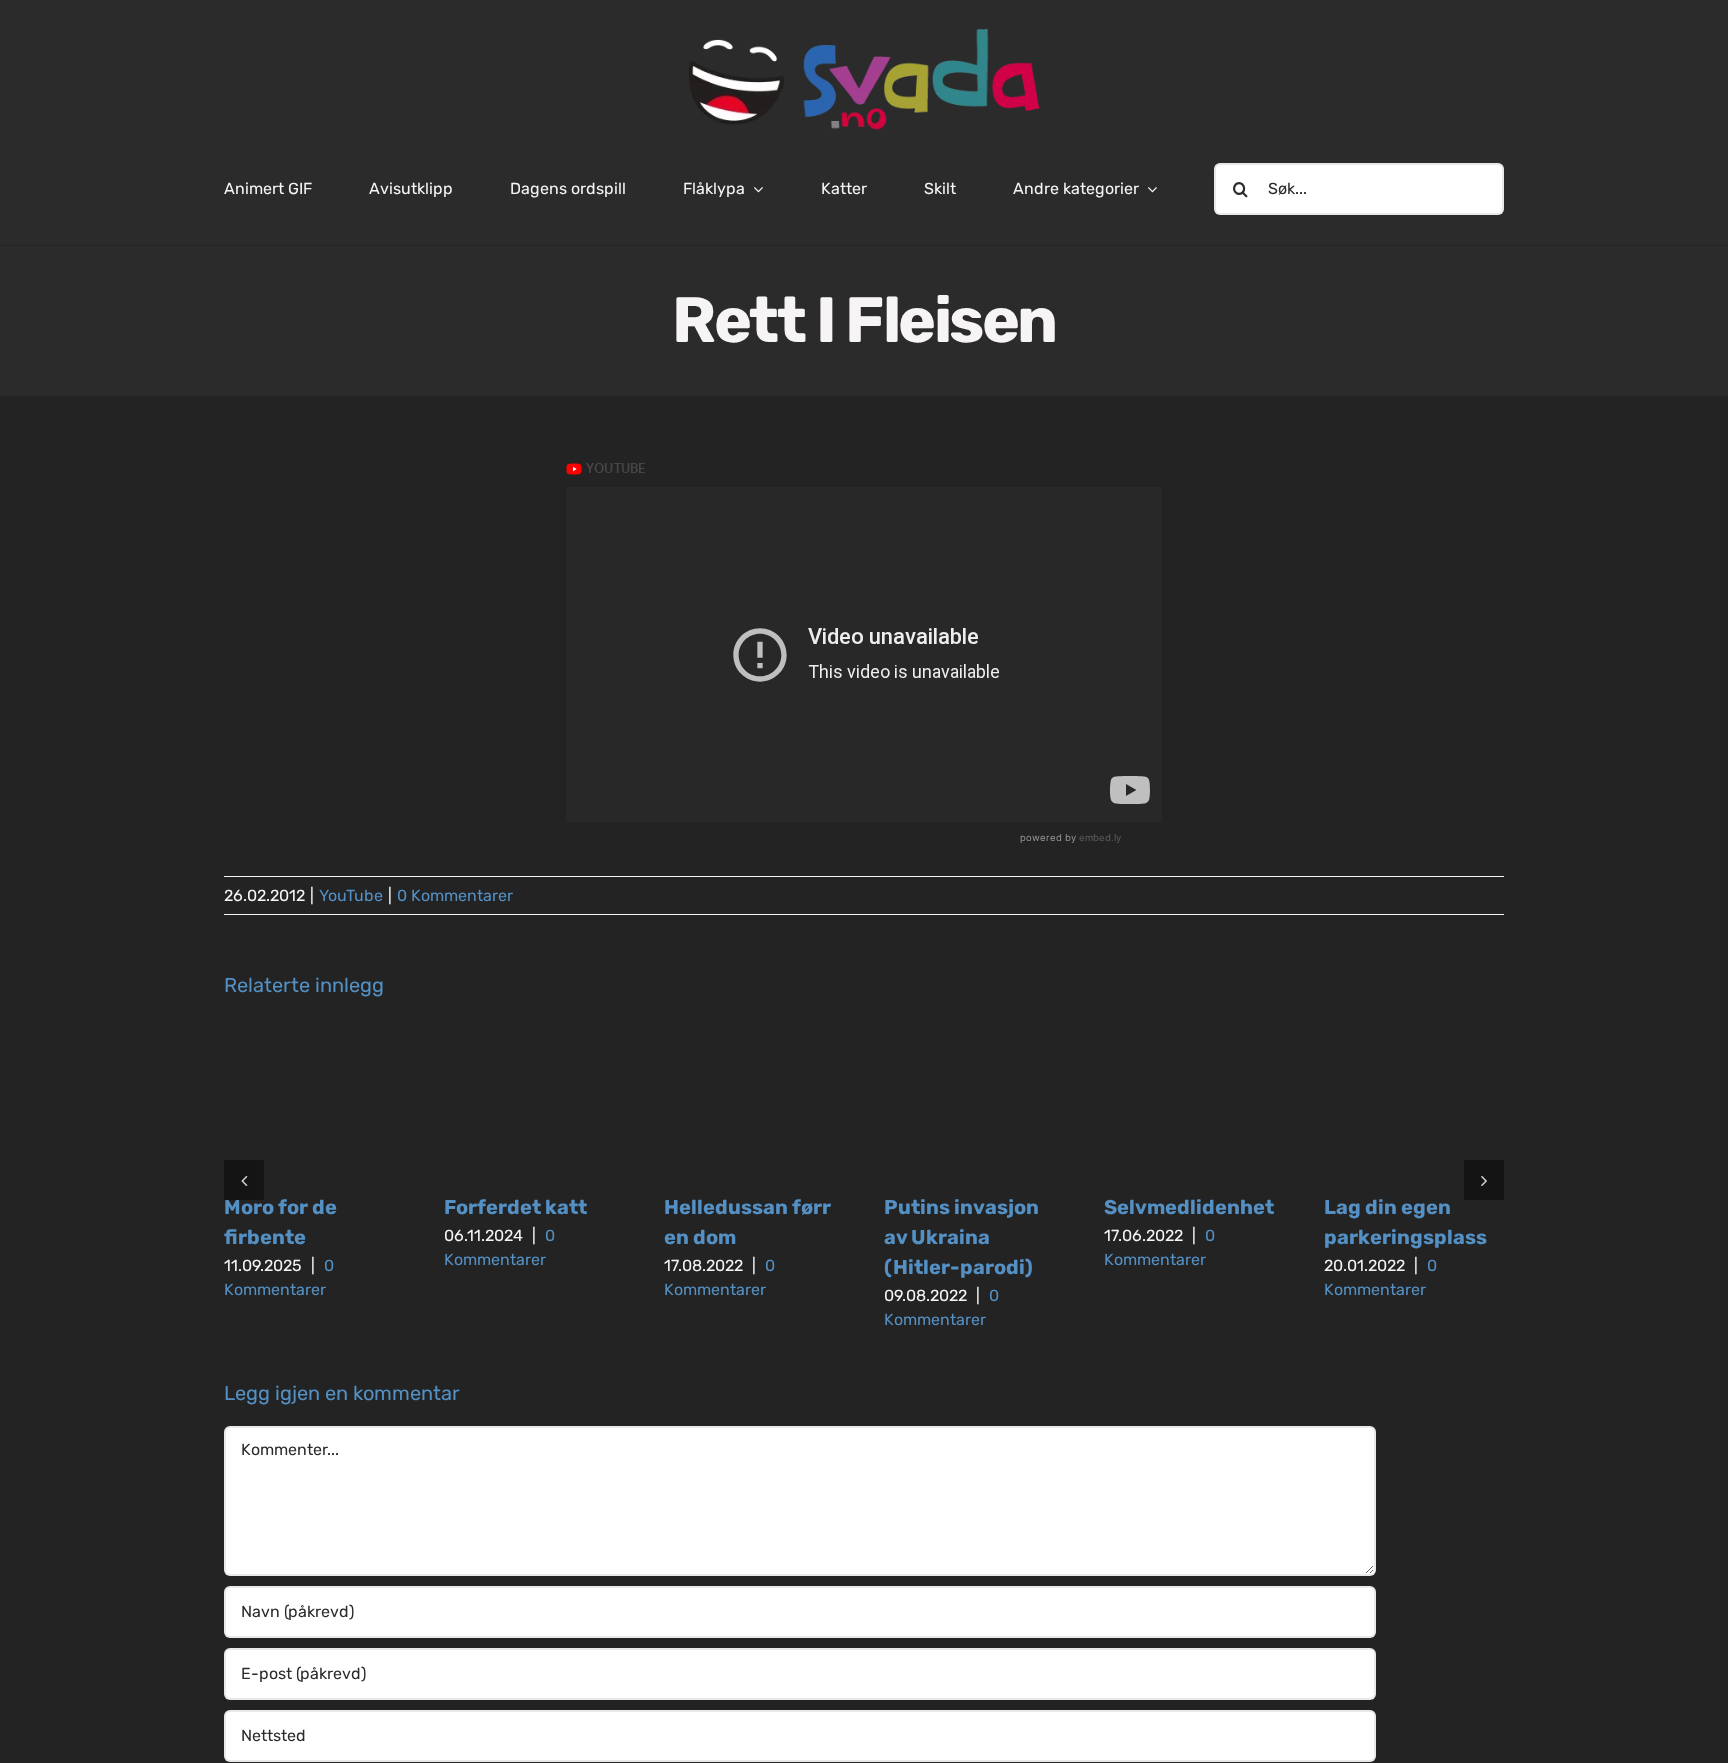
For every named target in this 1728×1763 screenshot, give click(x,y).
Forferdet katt (515, 1207)
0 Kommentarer (455, 895)
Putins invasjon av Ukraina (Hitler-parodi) (961, 1237)
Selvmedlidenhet (1189, 1207)
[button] (244, 1180)
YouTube (351, 895)
